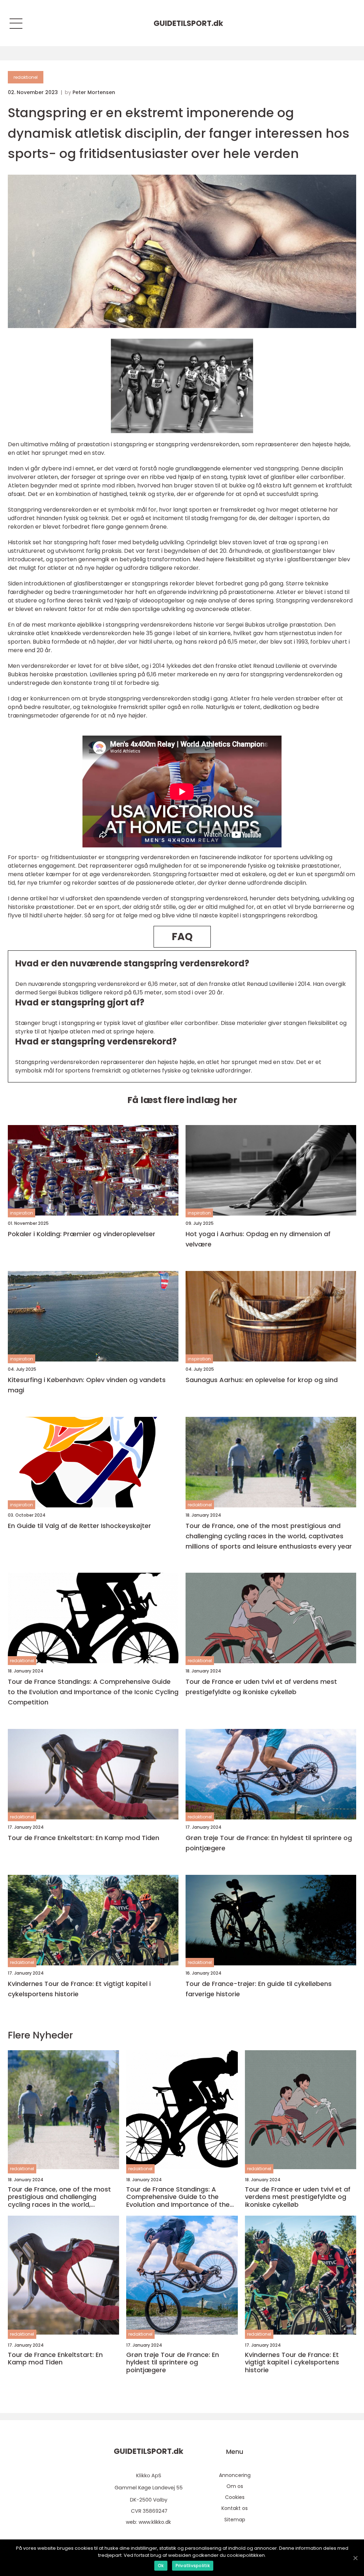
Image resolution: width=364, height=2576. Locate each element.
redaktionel (26, 77)
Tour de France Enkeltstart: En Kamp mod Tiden (84, 1838)
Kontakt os (235, 2508)
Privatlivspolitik (193, 2566)
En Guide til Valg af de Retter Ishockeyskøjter (79, 1526)
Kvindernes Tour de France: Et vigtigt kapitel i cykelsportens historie (79, 1989)
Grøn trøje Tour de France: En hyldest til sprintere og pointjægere (269, 1843)
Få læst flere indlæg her (182, 1100)
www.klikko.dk (155, 2522)
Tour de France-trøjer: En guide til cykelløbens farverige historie (259, 1989)
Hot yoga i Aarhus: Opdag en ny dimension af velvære (258, 1239)
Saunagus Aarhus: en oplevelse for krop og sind (262, 1380)
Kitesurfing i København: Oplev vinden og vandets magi (87, 1385)
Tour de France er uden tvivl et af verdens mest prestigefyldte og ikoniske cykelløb (261, 1687)
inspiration (22, 1213)
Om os (235, 2486)
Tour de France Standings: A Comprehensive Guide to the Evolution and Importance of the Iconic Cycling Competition (93, 1692)
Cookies (235, 2497)
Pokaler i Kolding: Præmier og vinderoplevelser (82, 1234)
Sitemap (235, 2520)
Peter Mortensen (94, 92)
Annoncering (235, 2475)
